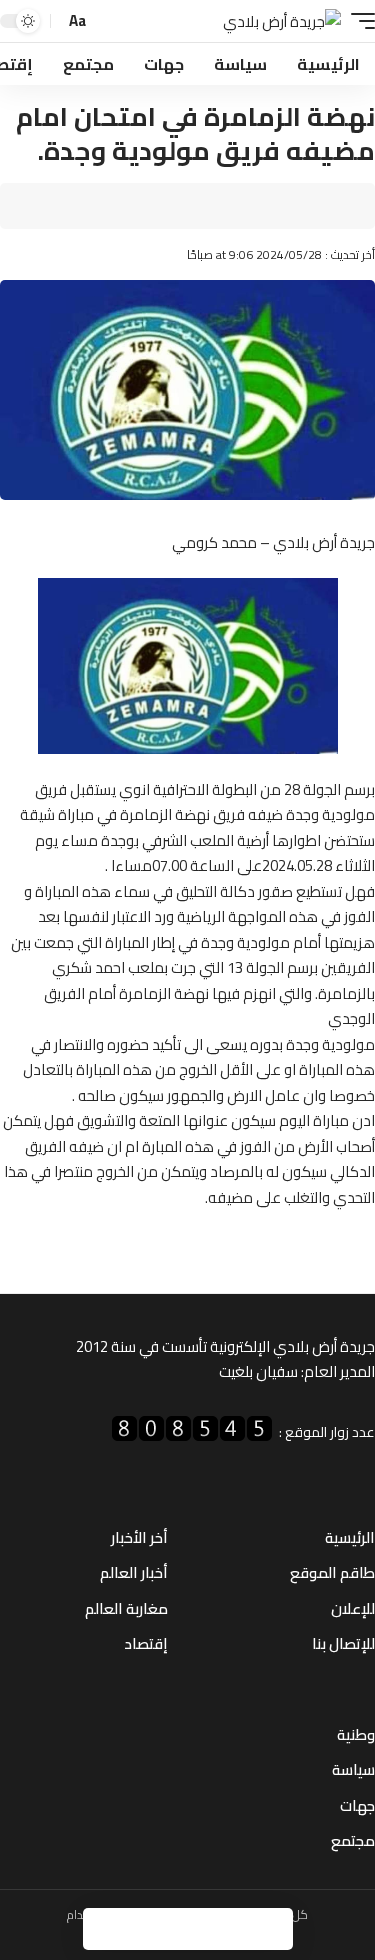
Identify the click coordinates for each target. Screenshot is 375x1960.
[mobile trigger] (358, 21)
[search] (108, 21)
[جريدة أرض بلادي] (282, 21)
